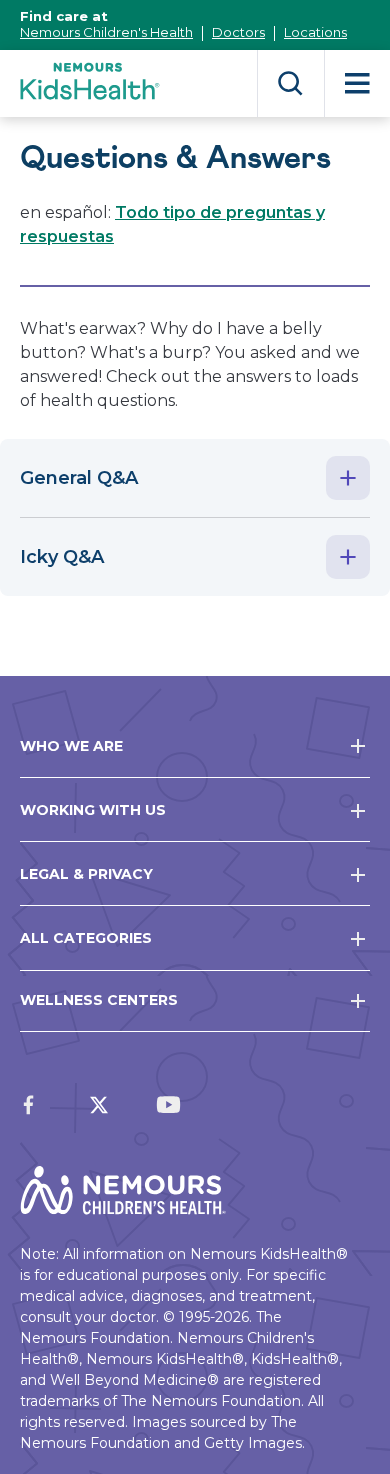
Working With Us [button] (93, 810)
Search (290, 83)
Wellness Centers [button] (99, 1000)
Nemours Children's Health (106, 32)
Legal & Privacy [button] (86, 874)
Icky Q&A (62, 557)
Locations (315, 32)
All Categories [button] (86, 938)
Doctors (238, 32)
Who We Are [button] (71, 746)
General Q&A (79, 478)
